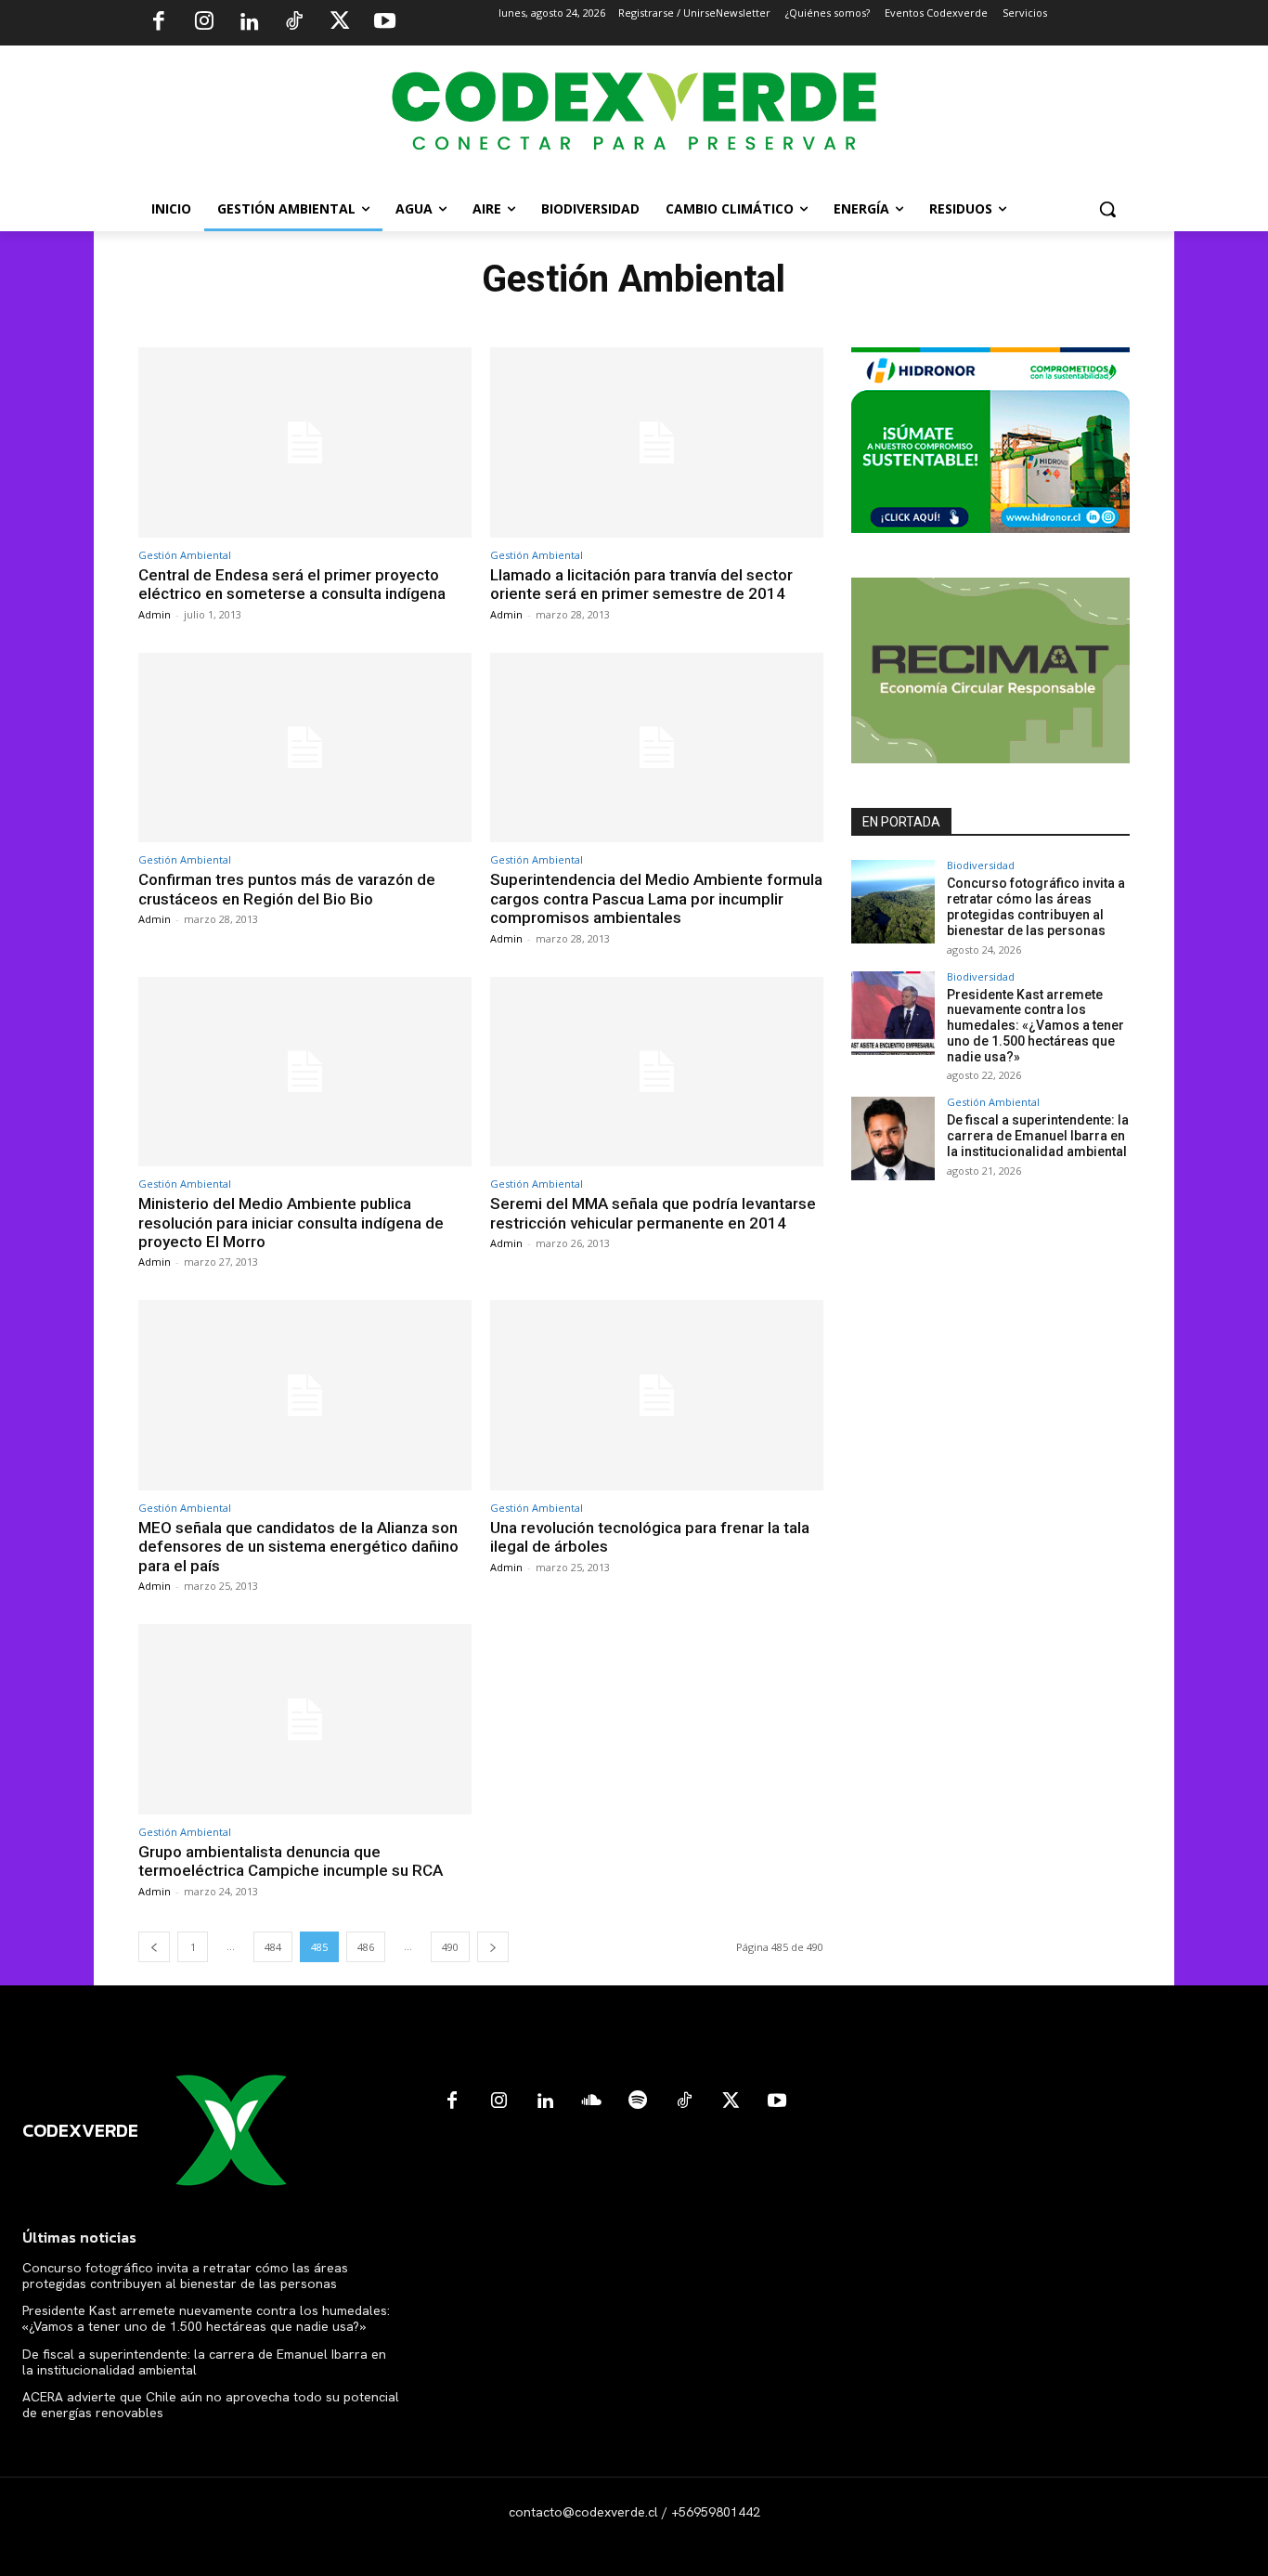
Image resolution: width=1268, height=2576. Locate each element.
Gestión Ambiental (185, 555)
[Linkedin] (249, 23)
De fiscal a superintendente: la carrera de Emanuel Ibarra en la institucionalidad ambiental (1038, 1136)
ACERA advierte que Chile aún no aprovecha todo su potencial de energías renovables (211, 2405)
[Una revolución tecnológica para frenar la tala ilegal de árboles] (657, 1395)
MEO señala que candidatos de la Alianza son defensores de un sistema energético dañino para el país (298, 1547)
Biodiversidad (981, 865)
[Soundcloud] (591, 2101)
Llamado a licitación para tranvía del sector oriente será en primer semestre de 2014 (641, 584)
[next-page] (493, 1947)
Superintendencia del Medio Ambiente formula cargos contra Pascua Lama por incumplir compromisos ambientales (656, 898)
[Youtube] (384, 23)
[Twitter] (340, 23)
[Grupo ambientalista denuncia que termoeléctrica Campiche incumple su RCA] (305, 1719)
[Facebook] (159, 23)
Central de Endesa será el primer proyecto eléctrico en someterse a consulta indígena (292, 584)
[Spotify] (638, 2101)
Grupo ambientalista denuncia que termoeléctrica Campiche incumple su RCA (291, 1861)
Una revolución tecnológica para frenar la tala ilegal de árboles (650, 1537)
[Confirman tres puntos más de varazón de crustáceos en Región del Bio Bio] (305, 748)
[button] (1107, 209)
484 (273, 1947)
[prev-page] (154, 1947)
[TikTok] (294, 23)
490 (450, 1947)
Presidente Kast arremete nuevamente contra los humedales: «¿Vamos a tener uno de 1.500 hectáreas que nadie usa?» (1035, 1026)
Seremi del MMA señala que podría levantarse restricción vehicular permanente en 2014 (653, 1213)
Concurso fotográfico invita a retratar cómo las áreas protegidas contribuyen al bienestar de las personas (1036, 906)
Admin (155, 614)
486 (366, 1947)
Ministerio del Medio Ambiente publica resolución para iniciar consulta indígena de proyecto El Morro (291, 1223)
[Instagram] (204, 23)
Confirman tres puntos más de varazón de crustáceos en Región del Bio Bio (287, 889)
